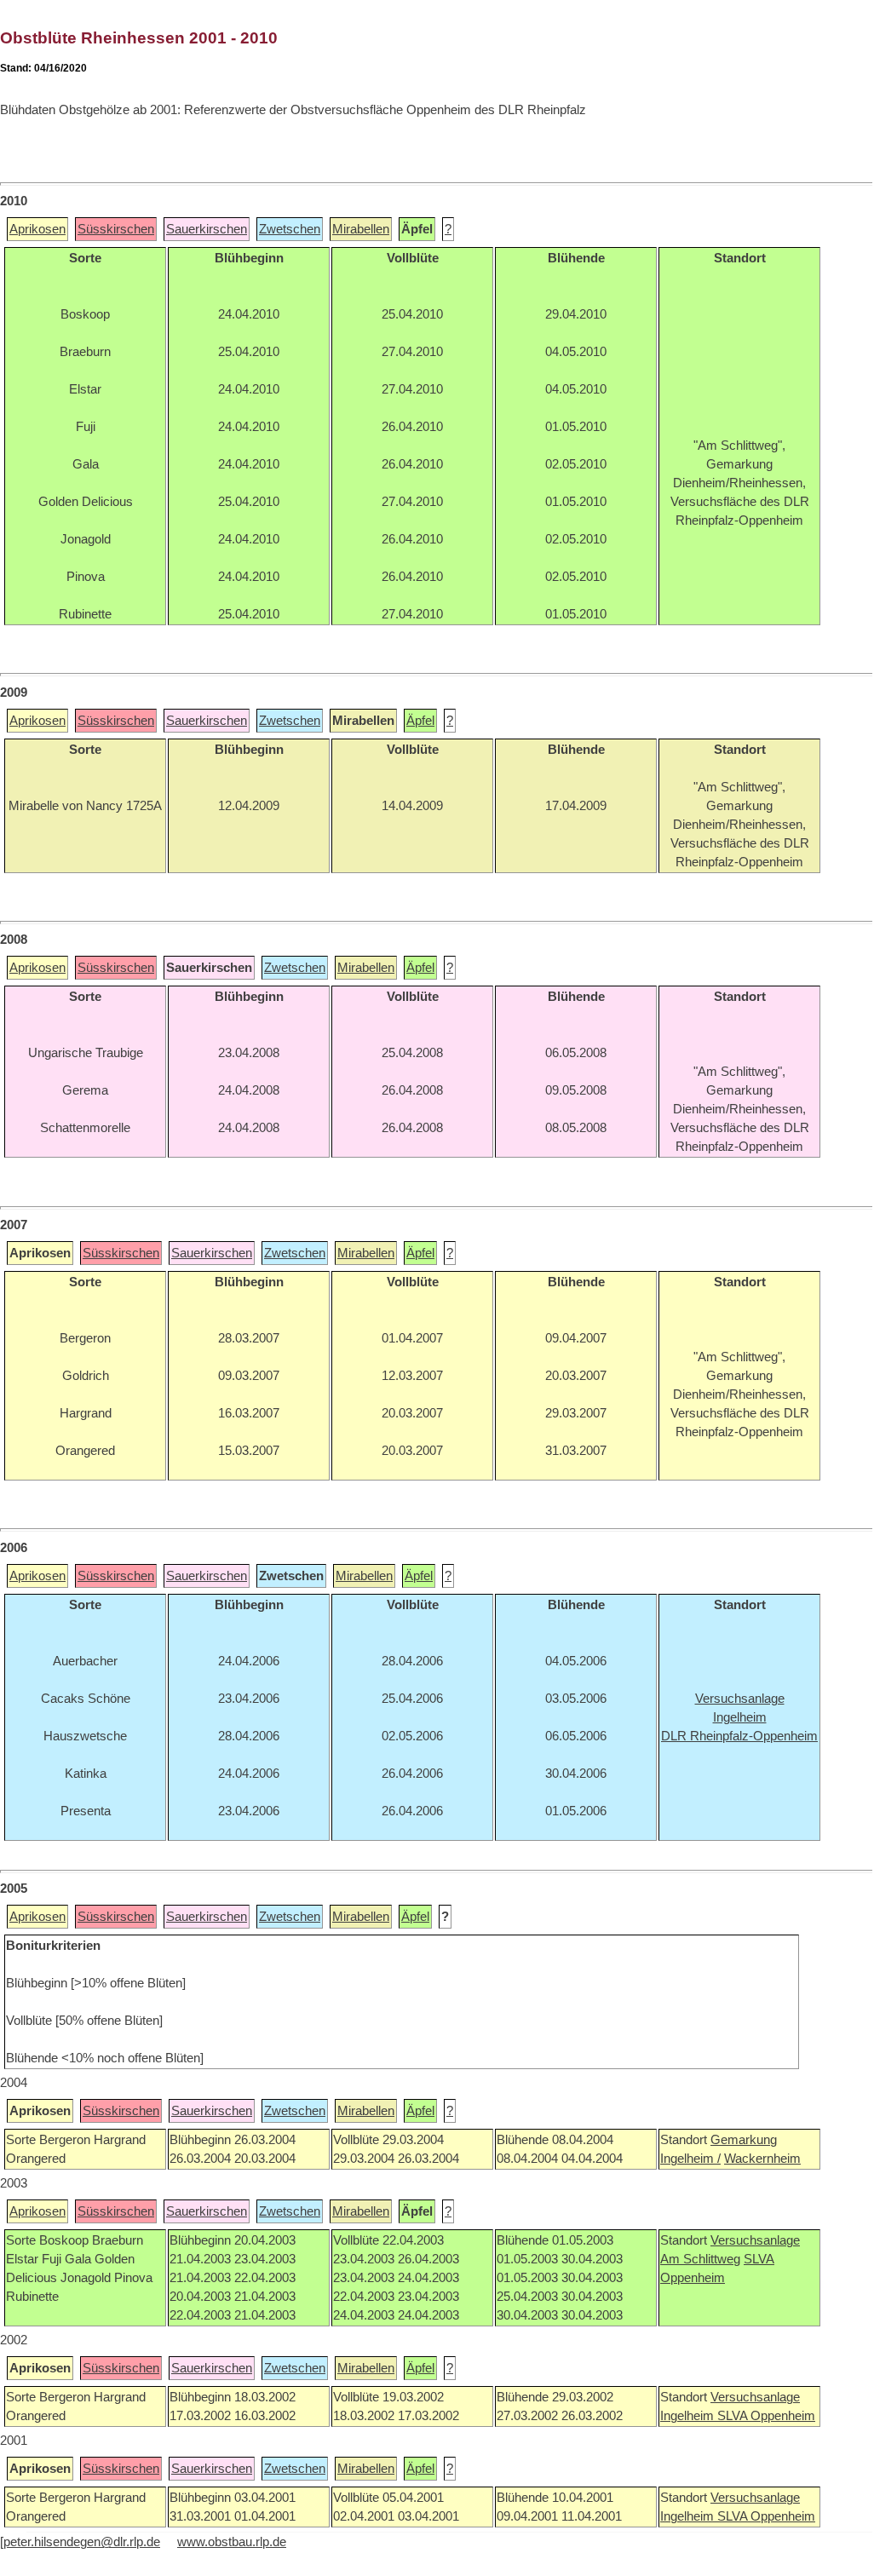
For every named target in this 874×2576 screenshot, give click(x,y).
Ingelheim (689, 2416)
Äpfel (420, 721)
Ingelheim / (690, 2159)
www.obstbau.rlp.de (232, 2542)
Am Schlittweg (700, 2259)
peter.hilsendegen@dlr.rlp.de (82, 2542)
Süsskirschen (116, 229)
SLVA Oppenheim (766, 2416)
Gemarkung (744, 2140)
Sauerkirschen (207, 229)
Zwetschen (290, 229)
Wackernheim (762, 2159)
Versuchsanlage (755, 2240)
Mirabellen (361, 229)
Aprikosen (37, 229)
